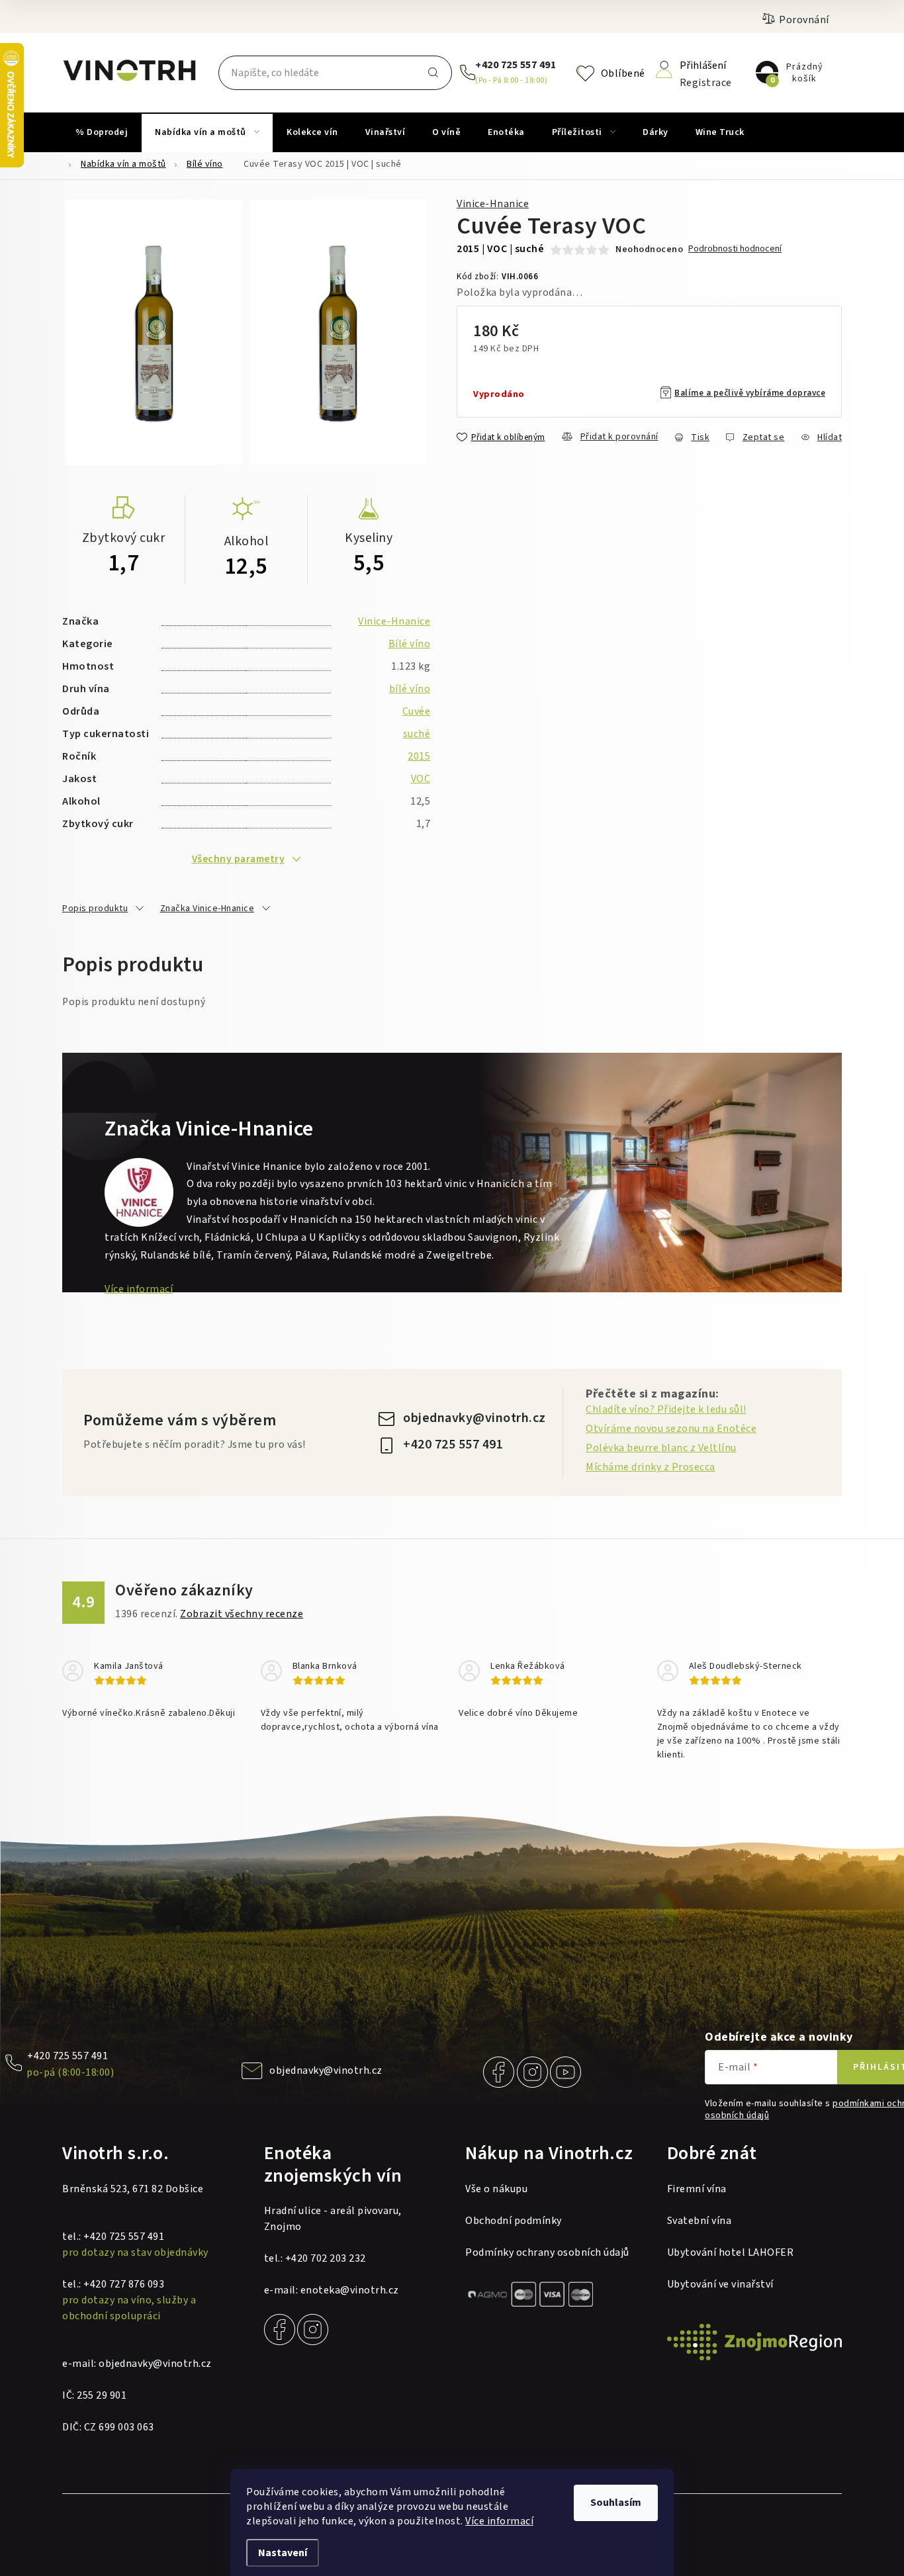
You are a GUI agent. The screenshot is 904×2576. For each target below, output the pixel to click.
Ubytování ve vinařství (720, 2284)
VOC (421, 779)
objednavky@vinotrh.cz (475, 1418)
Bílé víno (410, 644)
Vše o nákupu (496, 2189)
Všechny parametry (239, 859)
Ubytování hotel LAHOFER (731, 2252)
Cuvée (417, 711)
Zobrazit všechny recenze (242, 1614)
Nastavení (283, 2553)
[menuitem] (102, 132)
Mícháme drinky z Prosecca (651, 1467)
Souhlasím (616, 2503)
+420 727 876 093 (124, 2284)
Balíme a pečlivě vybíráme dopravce (750, 393)
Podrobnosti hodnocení (735, 249)
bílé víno (410, 689)
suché (417, 734)
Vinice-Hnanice (493, 204)
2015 (419, 756)
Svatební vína (700, 2221)
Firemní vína (697, 2189)
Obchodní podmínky (514, 2221)
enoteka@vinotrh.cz (350, 2290)
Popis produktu (95, 909)
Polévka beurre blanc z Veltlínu (661, 1448)
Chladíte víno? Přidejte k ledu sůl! (666, 1409)
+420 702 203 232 (326, 2258)
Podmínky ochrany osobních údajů (547, 2252)
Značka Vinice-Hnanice (207, 909)
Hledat (433, 73)
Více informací (499, 2521)
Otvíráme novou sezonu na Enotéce (671, 1429)
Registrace (706, 82)
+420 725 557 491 (516, 65)
